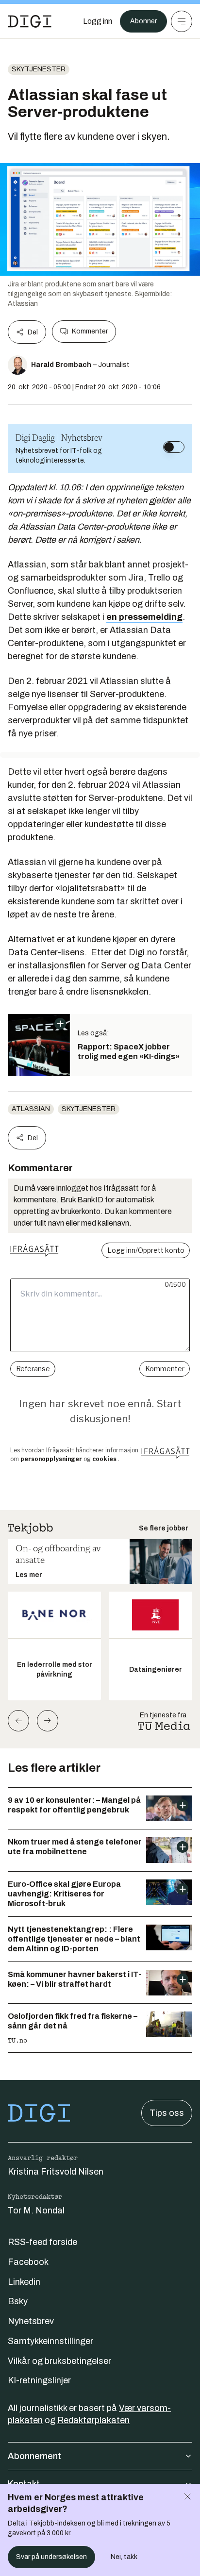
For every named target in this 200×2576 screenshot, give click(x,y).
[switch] (174, 447)
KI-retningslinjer (39, 2380)
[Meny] (182, 21)
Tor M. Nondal (36, 2210)
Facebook (28, 2262)
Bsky (18, 2301)
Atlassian (31, 1109)
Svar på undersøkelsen (51, 2557)
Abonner (143, 21)
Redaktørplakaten (93, 2420)
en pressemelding (144, 617)
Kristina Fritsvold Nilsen (56, 2172)
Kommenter (90, 331)
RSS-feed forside (42, 2242)
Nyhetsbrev (31, 2321)
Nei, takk (124, 2557)
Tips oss (167, 2113)
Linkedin (24, 2282)
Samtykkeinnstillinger (50, 2341)
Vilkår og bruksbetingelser (59, 2361)
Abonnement (34, 2456)
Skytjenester (39, 69)
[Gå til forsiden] (30, 21)
